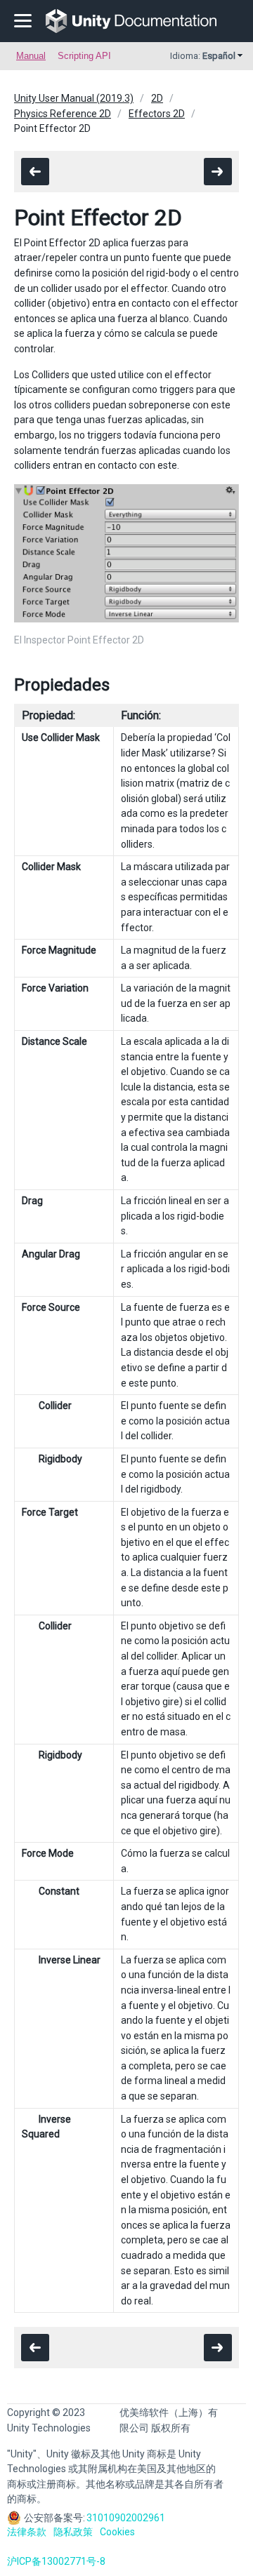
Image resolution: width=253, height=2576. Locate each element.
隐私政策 (73, 2532)
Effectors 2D (157, 114)
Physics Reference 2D (63, 114)
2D (157, 98)
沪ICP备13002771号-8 (56, 2561)
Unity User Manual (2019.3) (74, 98)
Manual (31, 56)
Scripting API (84, 56)
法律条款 (27, 2532)
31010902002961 (126, 2518)
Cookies (117, 2532)
